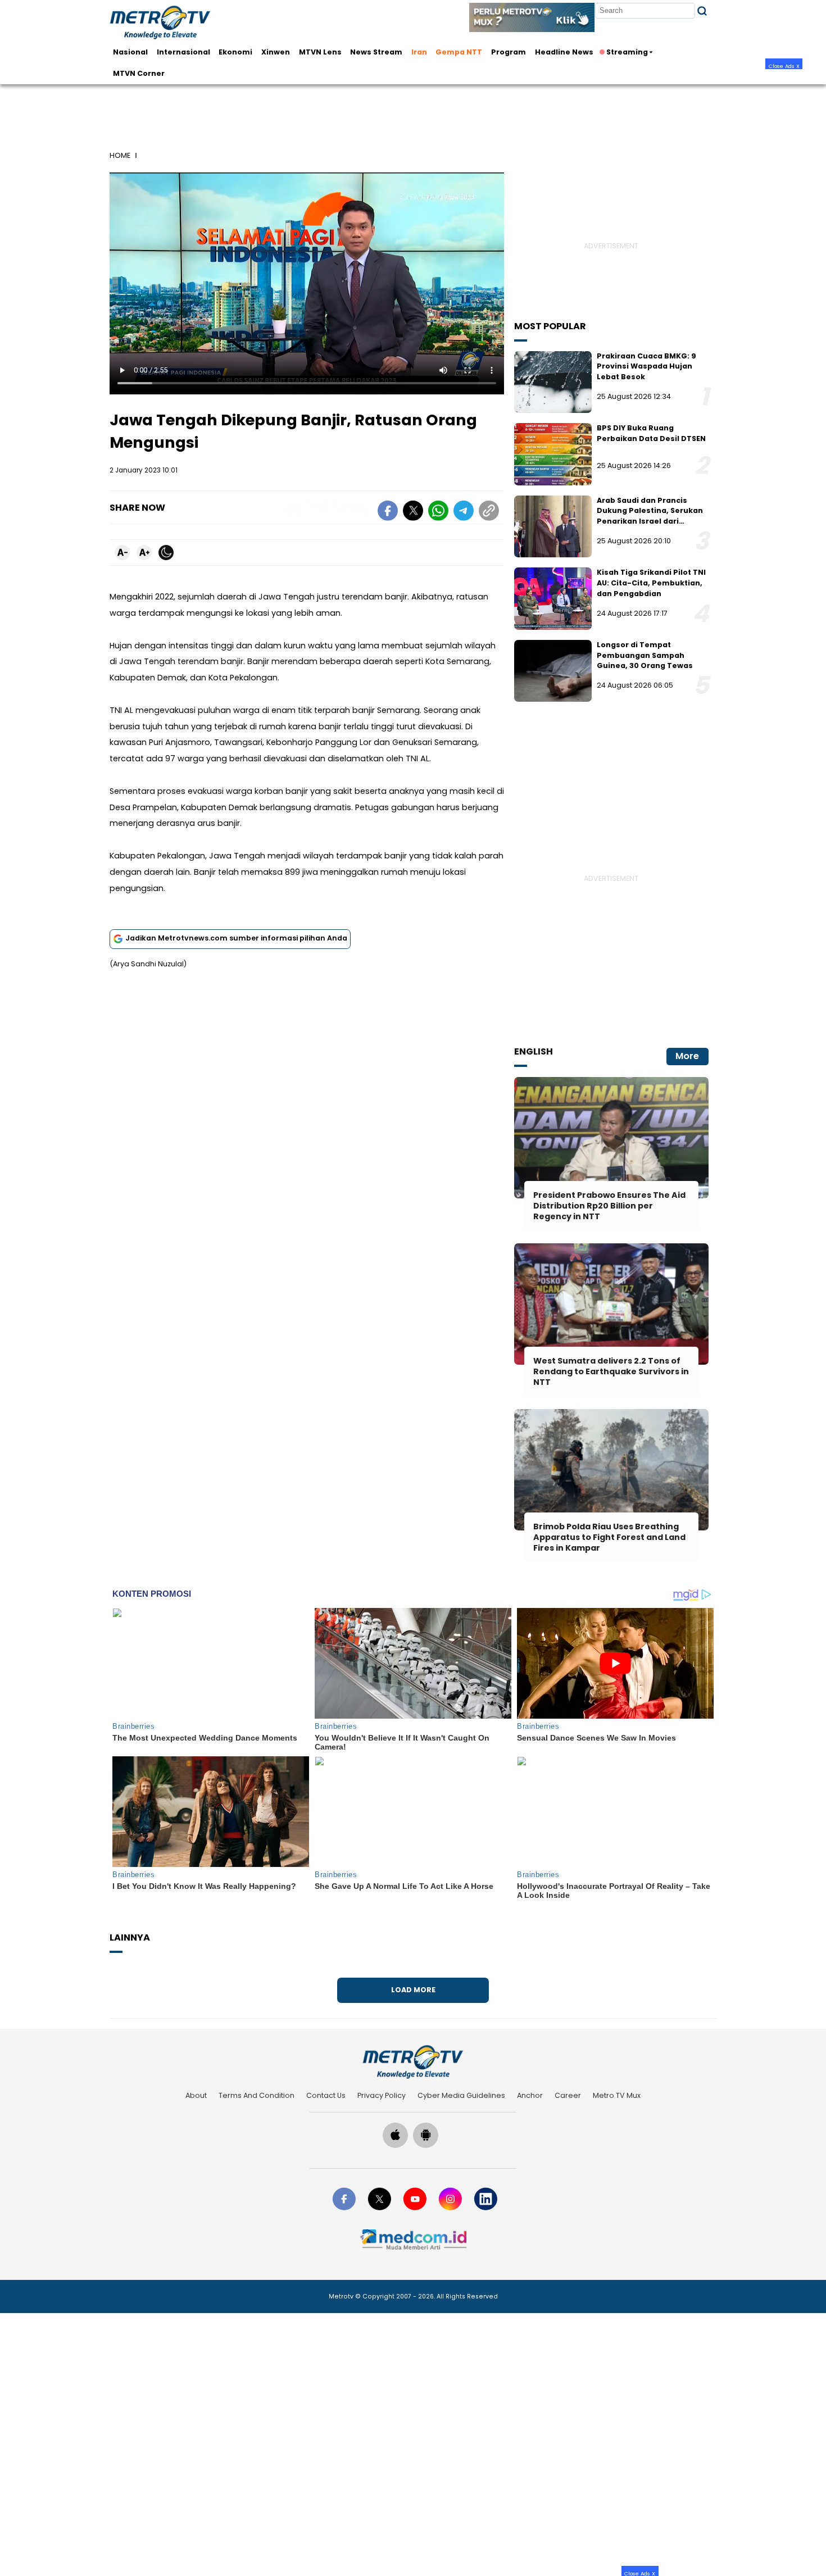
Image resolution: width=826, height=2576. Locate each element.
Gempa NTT (459, 52)
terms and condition (257, 2095)
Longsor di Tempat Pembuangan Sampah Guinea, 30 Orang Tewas (645, 655)
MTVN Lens (320, 52)
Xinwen (276, 52)
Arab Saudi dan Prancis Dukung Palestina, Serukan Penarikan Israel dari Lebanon (650, 516)
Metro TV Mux (617, 2095)
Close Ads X (784, 66)
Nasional (130, 52)
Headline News (564, 52)
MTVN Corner (139, 73)
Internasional (183, 52)
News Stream (376, 52)
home (120, 155)
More (687, 1056)
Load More (413, 1990)
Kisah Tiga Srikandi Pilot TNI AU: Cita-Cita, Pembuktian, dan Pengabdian (651, 583)
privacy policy (382, 2095)
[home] (413, 2062)
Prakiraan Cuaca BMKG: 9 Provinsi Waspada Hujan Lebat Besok (646, 366)
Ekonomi (235, 52)
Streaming (627, 52)
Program (509, 52)
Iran (419, 52)
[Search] (702, 11)
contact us (326, 2095)
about (196, 2095)
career (568, 2095)
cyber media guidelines (461, 2095)
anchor (530, 2095)
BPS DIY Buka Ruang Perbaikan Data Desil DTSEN (651, 433)
